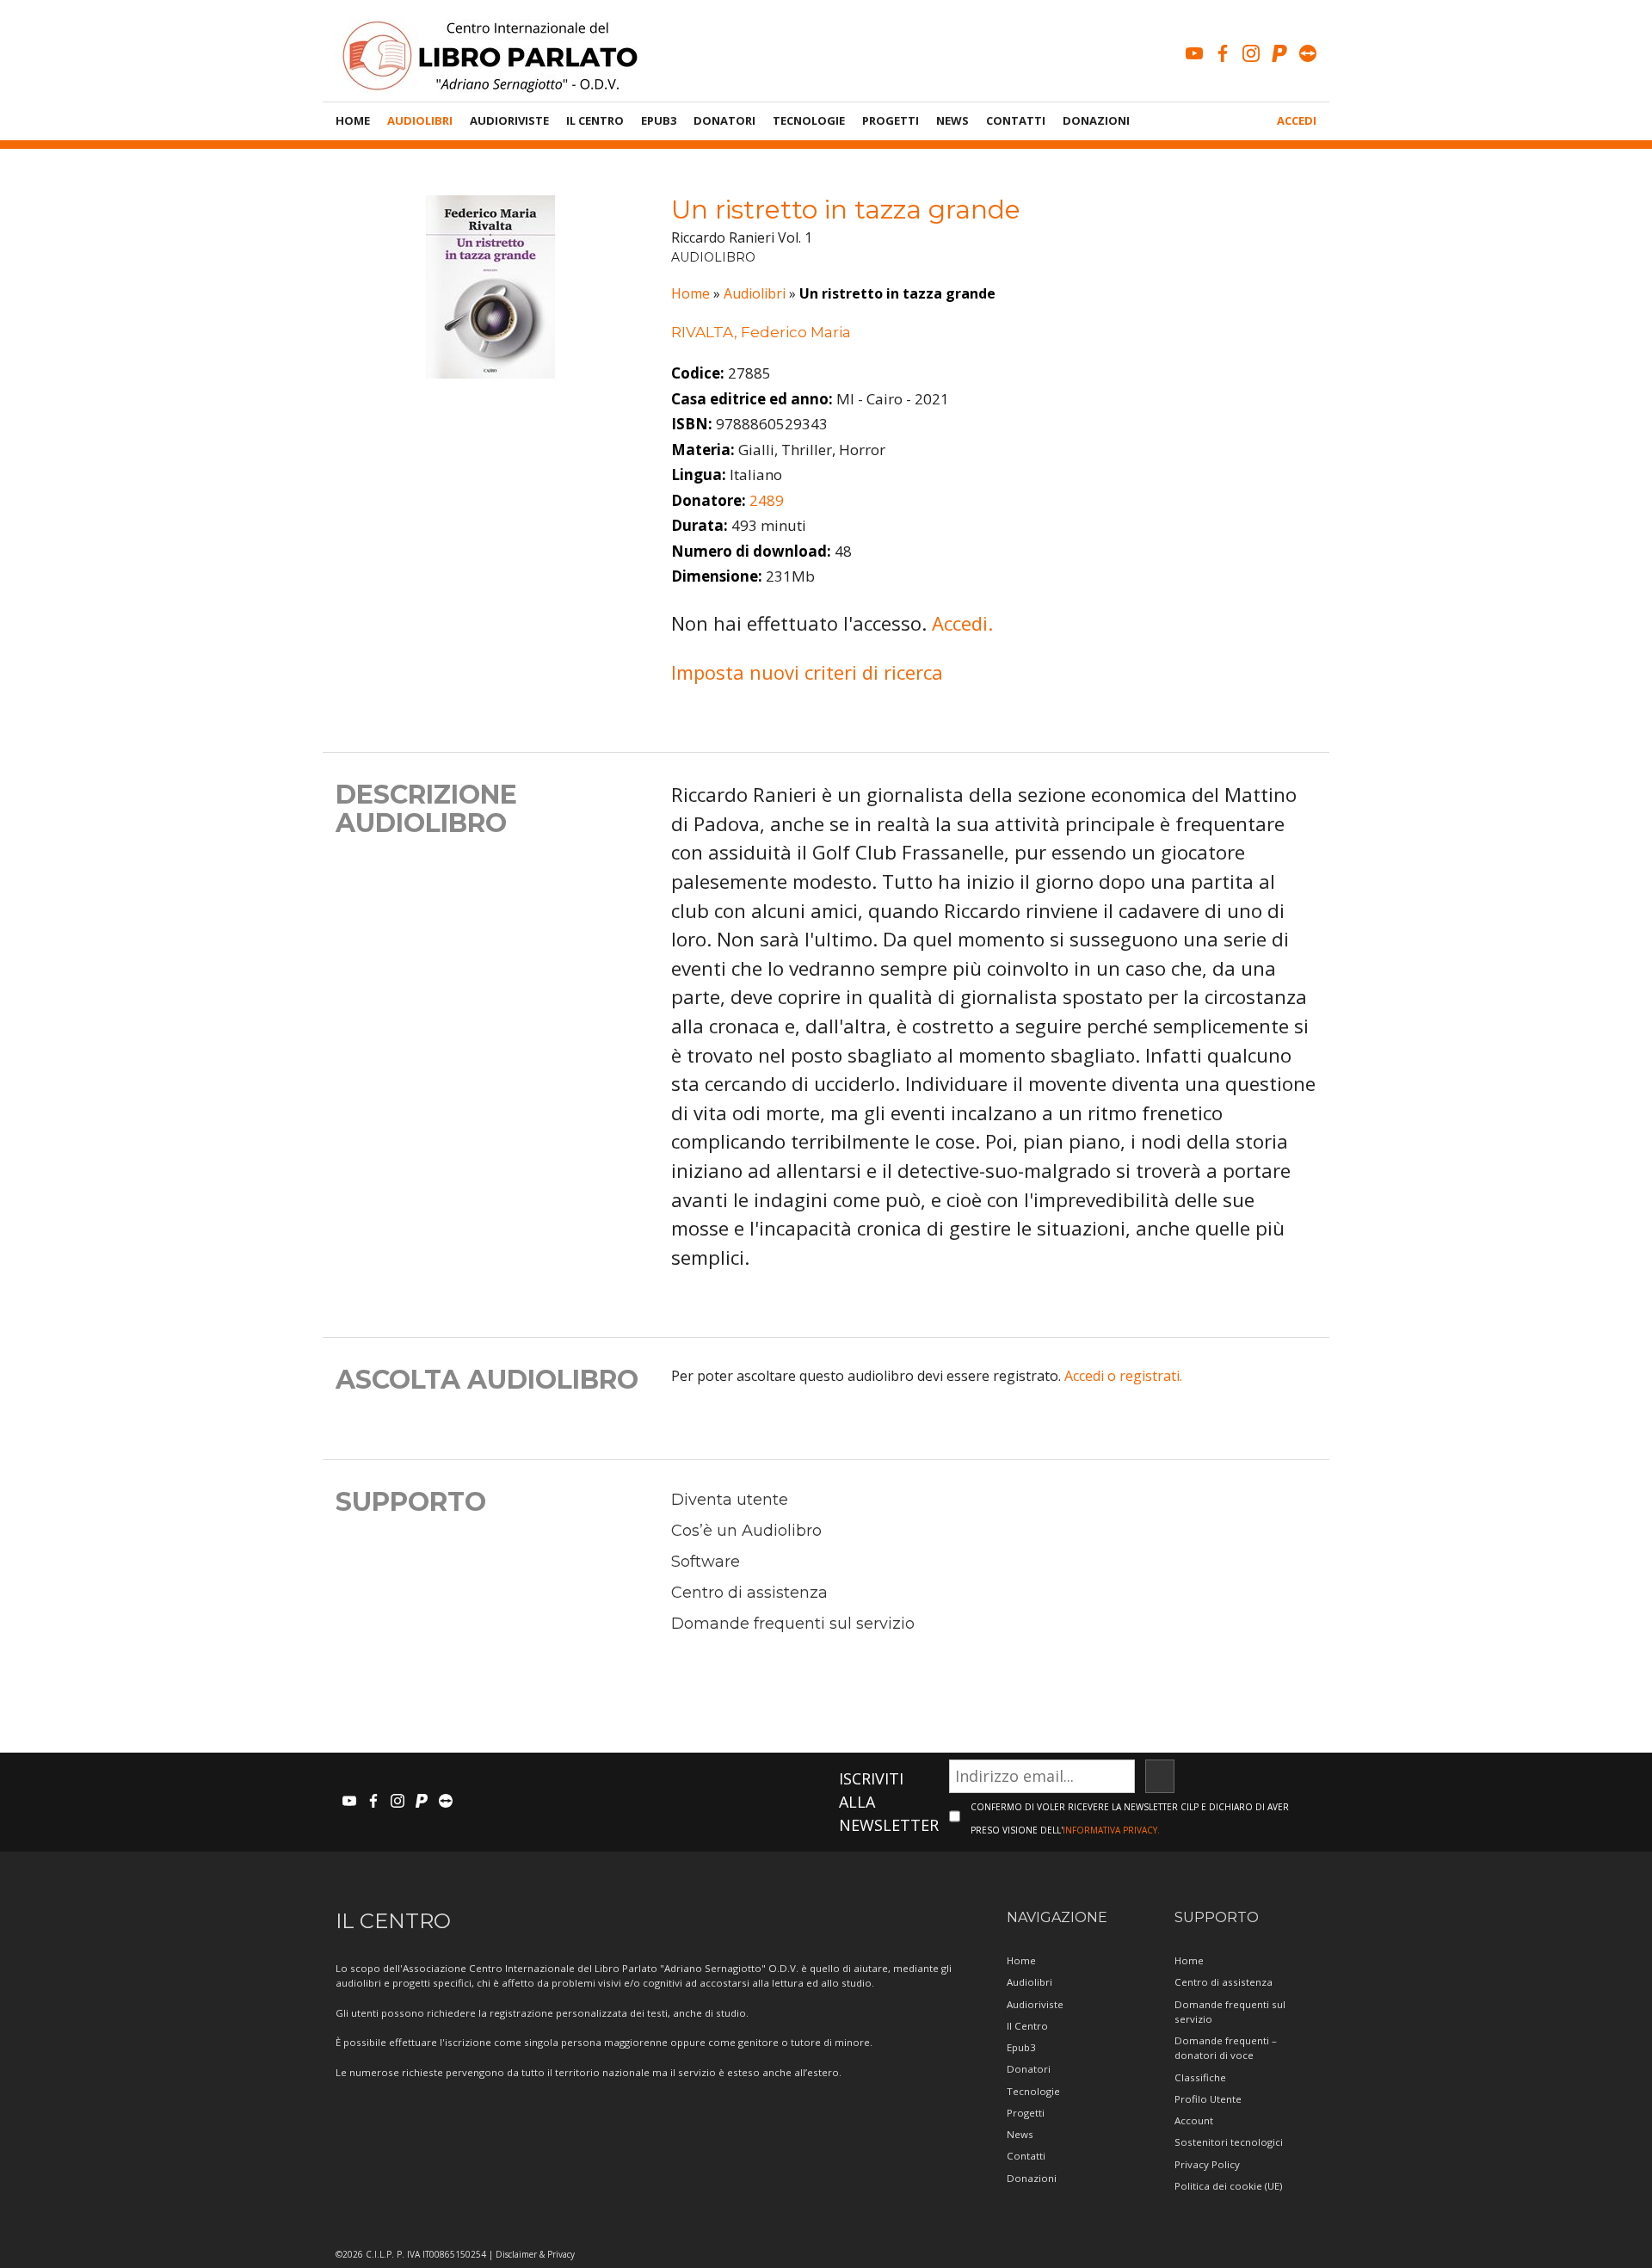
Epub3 (659, 120)
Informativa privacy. (1111, 1830)
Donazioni (1096, 120)
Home (353, 120)
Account (1194, 2120)
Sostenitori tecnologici (1229, 2142)
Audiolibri (420, 120)
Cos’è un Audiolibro (746, 1531)
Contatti (1016, 120)
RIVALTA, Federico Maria (761, 332)
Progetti (891, 120)
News (952, 120)
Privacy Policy (1207, 2164)
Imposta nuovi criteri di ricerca (807, 672)
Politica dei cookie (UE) (1228, 2186)
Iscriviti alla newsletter (889, 1802)
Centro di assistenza (749, 1593)
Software (706, 1562)
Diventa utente (730, 1500)
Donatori (724, 120)
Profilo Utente (1208, 2099)
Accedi (1297, 120)
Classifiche (1200, 2077)
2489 (767, 500)
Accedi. (962, 623)
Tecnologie (809, 120)
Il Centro (595, 120)
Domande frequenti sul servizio (793, 1624)
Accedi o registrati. (1123, 1376)
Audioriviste (509, 120)
